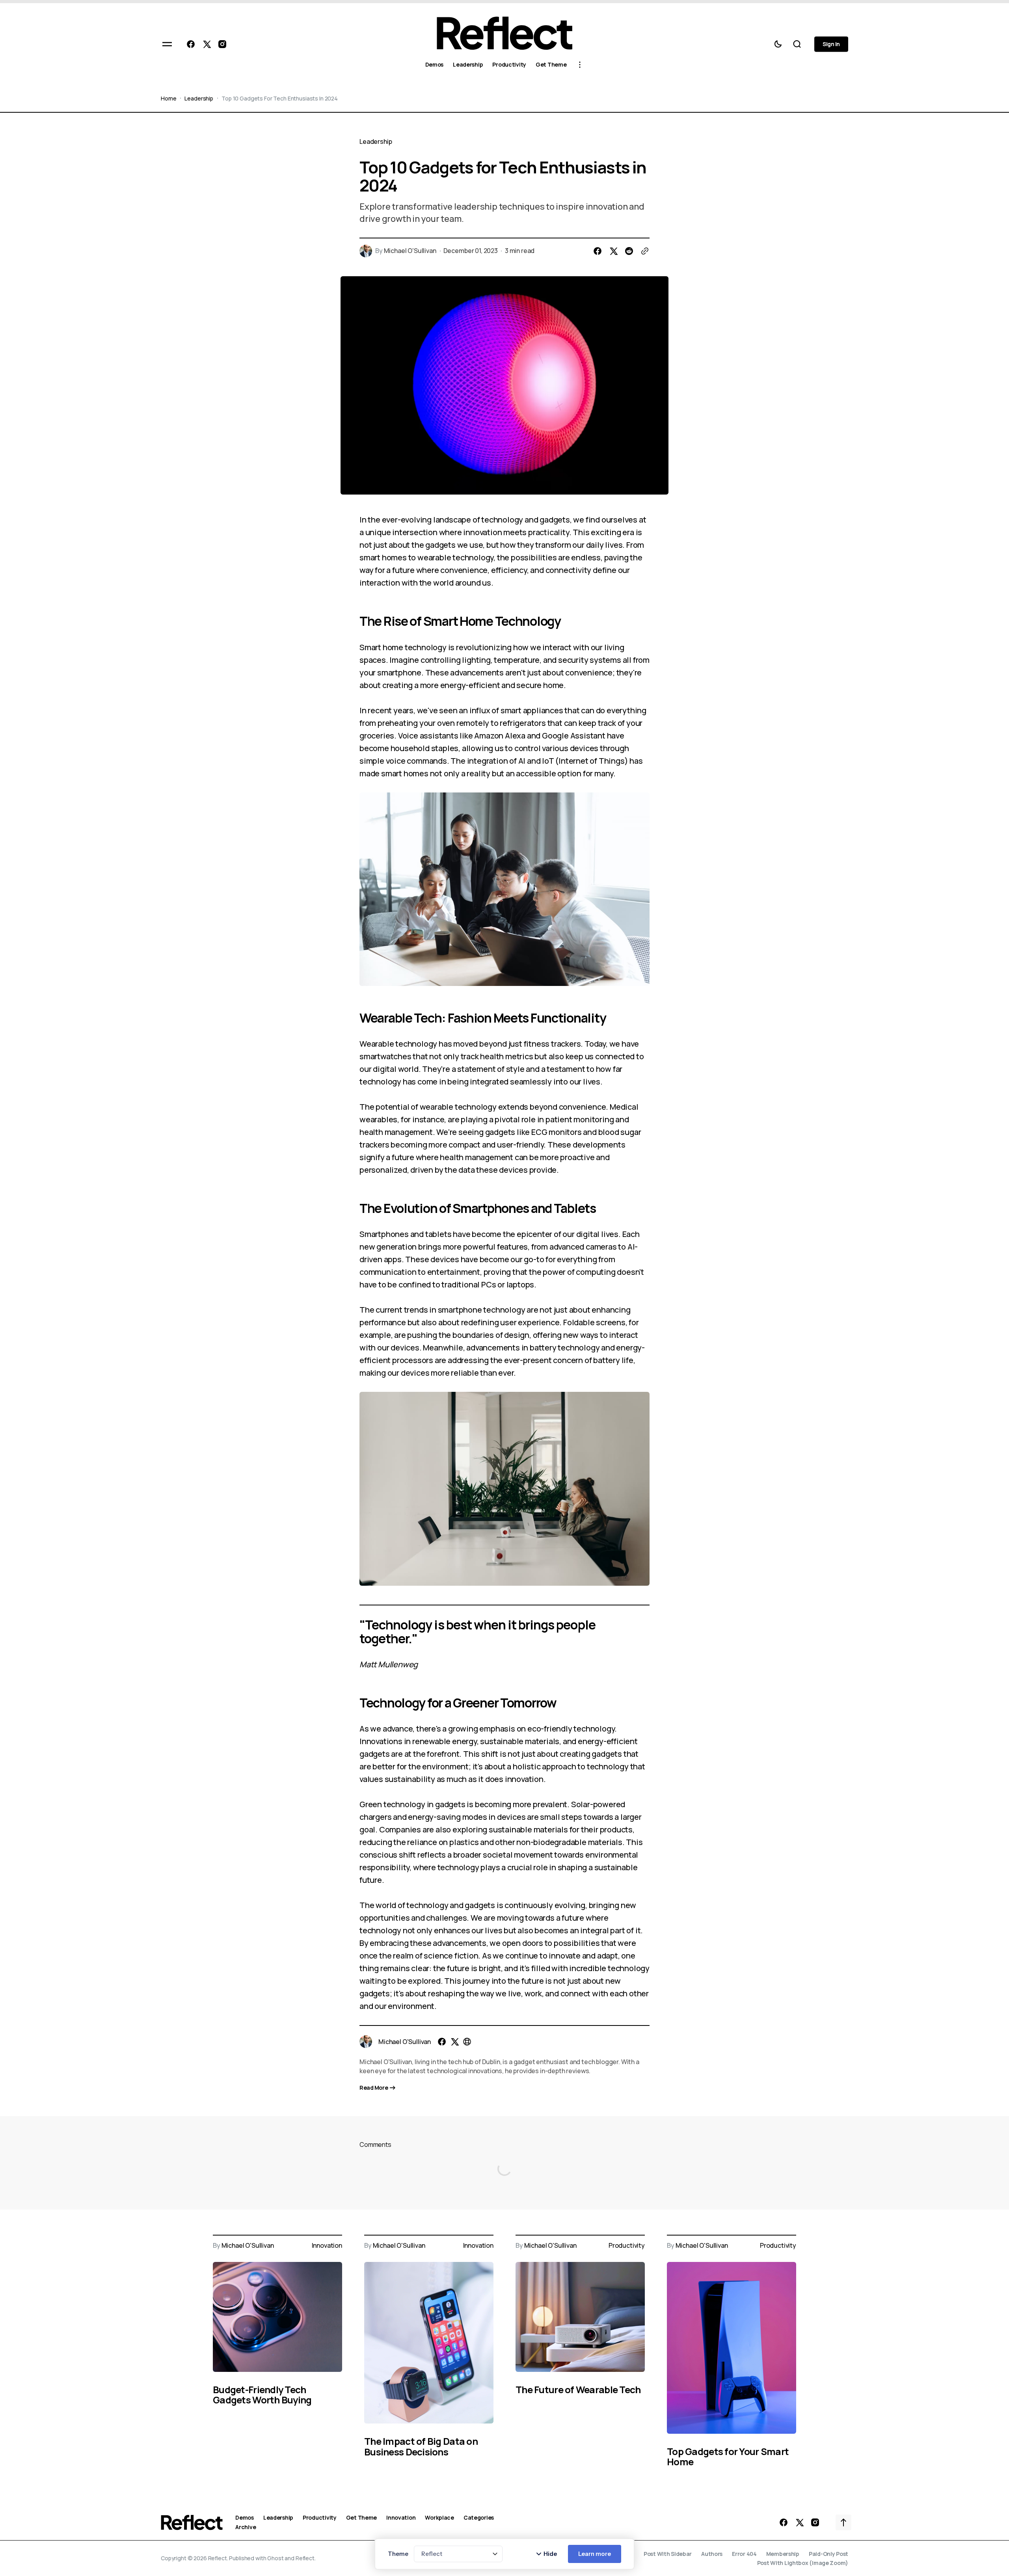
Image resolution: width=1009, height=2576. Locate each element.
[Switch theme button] (778, 44)
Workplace (439, 2518)
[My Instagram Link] (221, 44)
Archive (246, 2527)
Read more (374, 2088)
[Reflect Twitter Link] (207, 44)
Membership (783, 2554)
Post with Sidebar (668, 2554)
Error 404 (744, 2554)
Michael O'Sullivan (410, 251)
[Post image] (277, 2317)
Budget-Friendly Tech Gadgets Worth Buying (262, 2395)
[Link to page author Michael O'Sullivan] (366, 2042)
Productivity (627, 2246)
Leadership (199, 98)
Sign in (831, 44)
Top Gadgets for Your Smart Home (728, 2456)
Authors (712, 2554)
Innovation (327, 2246)
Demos (245, 2518)
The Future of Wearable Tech (578, 2389)
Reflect (305, 2558)
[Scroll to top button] (843, 2522)
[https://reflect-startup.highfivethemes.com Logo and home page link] (504, 33)
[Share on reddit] (629, 251)
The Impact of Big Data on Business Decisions (421, 2446)
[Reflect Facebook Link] (192, 44)
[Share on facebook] (598, 251)
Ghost (275, 2558)
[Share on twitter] (613, 251)
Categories (479, 2518)
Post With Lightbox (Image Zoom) (803, 2563)
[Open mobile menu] (167, 44)
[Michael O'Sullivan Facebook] (442, 2042)
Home (168, 98)
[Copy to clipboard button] (645, 251)
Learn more (595, 2554)
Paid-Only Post (828, 2554)
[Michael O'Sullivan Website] (467, 2042)
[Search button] (797, 44)
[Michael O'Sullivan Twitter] (454, 2042)
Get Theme (361, 2518)
